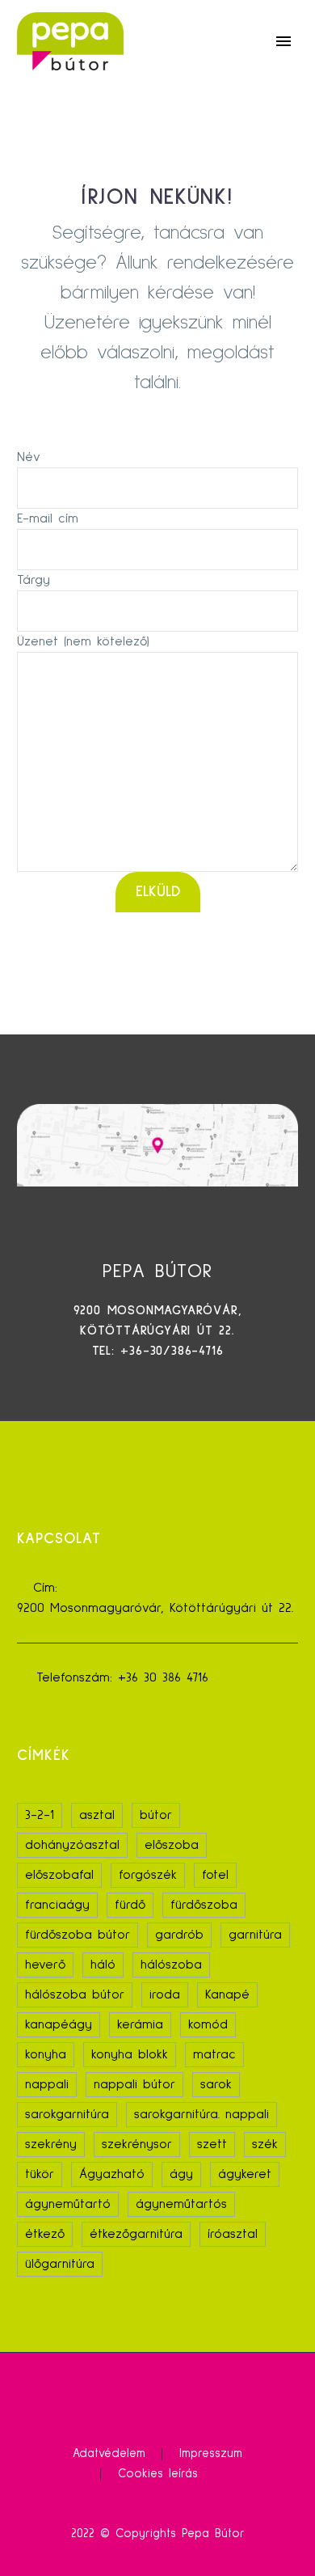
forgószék (148, 1875)
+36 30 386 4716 (163, 1677)
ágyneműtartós (181, 2204)
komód (208, 2024)
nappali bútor (134, 2084)
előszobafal (59, 1875)
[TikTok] (168, 2396)
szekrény (51, 2144)
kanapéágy (59, 2024)
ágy (181, 2174)
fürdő (130, 1905)
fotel (215, 1875)
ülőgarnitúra (60, 2264)
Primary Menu (283, 41)
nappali (47, 2084)
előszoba (172, 1845)
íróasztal (233, 2234)
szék (265, 2144)
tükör (40, 2174)
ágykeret (245, 2174)
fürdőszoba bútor (78, 1935)
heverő (45, 1965)
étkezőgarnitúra (136, 2234)
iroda (165, 1994)
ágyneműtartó (68, 2204)
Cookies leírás (158, 2474)
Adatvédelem (109, 2454)
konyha (46, 2054)
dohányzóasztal (72, 1845)
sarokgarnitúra (67, 2114)
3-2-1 (40, 1815)
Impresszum (211, 2454)
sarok (216, 2084)
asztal (97, 1815)
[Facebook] (147, 2396)
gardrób (179, 1935)
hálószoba (171, 1965)
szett (212, 2144)
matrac (214, 2054)
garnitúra (255, 1935)
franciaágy (57, 1905)
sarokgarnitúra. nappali (202, 2114)
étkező (45, 2234)
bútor (156, 1815)
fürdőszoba (204, 1905)
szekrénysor (137, 2144)
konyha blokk (130, 2054)
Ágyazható (112, 2174)
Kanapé (227, 1994)
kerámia (140, 2024)
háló (103, 1965)
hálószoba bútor (75, 1994)
